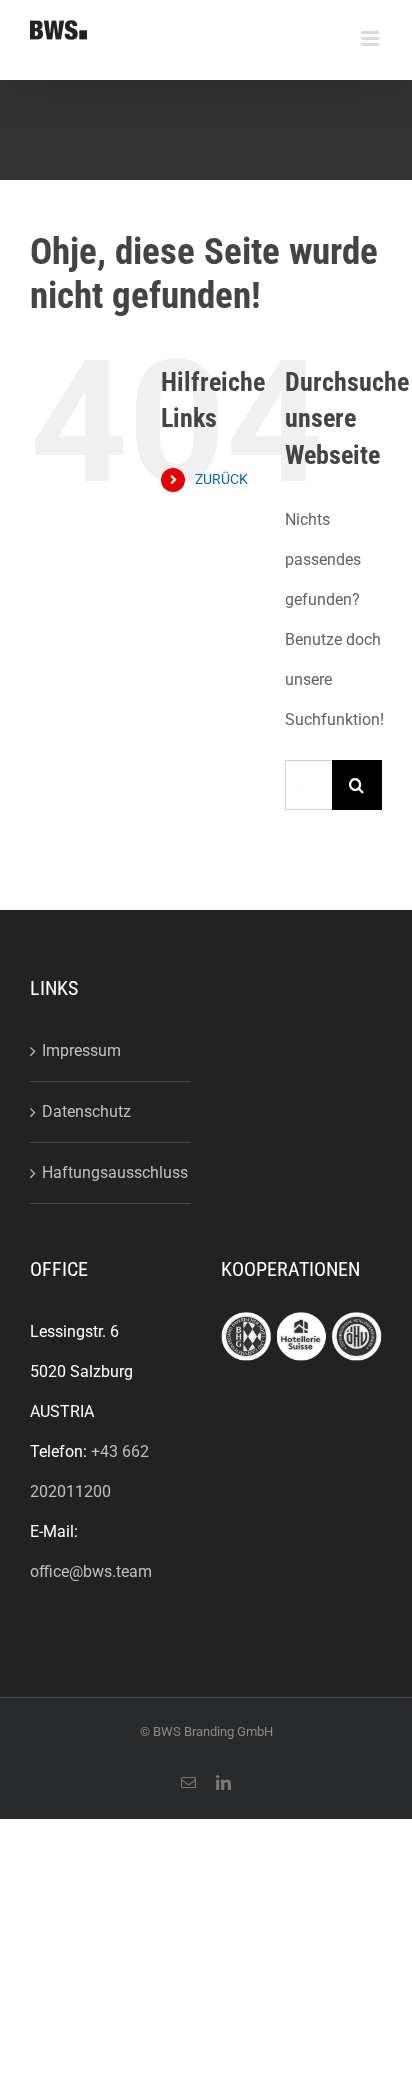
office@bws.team (91, 1571)
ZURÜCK (221, 479)
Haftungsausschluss (111, 1172)
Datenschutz (86, 1111)
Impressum (81, 1050)
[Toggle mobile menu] (371, 38)
